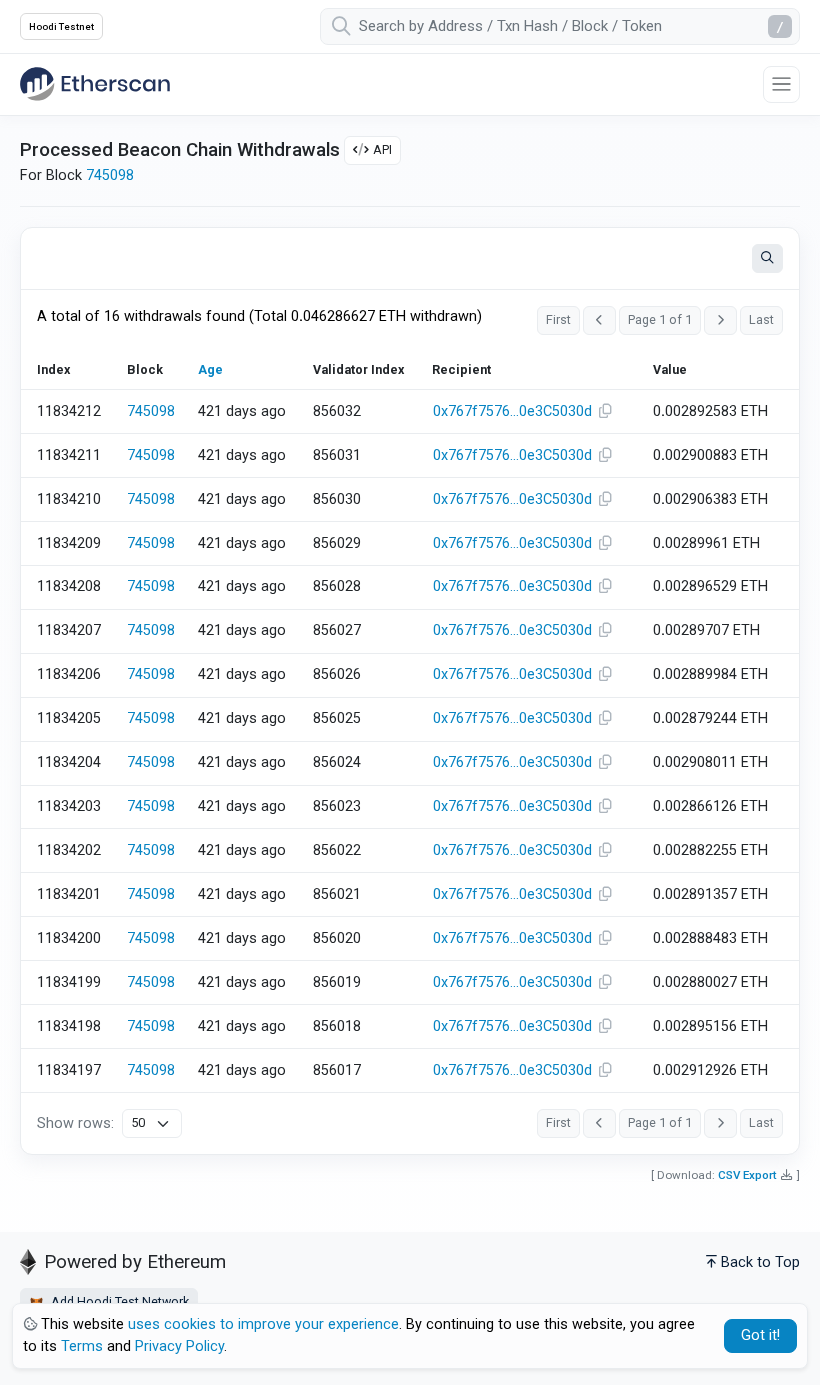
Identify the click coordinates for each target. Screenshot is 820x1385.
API (382, 149)
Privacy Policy (179, 1346)
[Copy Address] (606, 412)
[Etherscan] (95, 84)
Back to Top (760, 1262)
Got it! (760, 1335)
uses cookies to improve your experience (263, 1324)
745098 (110, 175)
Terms (82, 1346)
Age (210, 369)
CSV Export (747, 1175)
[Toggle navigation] (781, 84)
